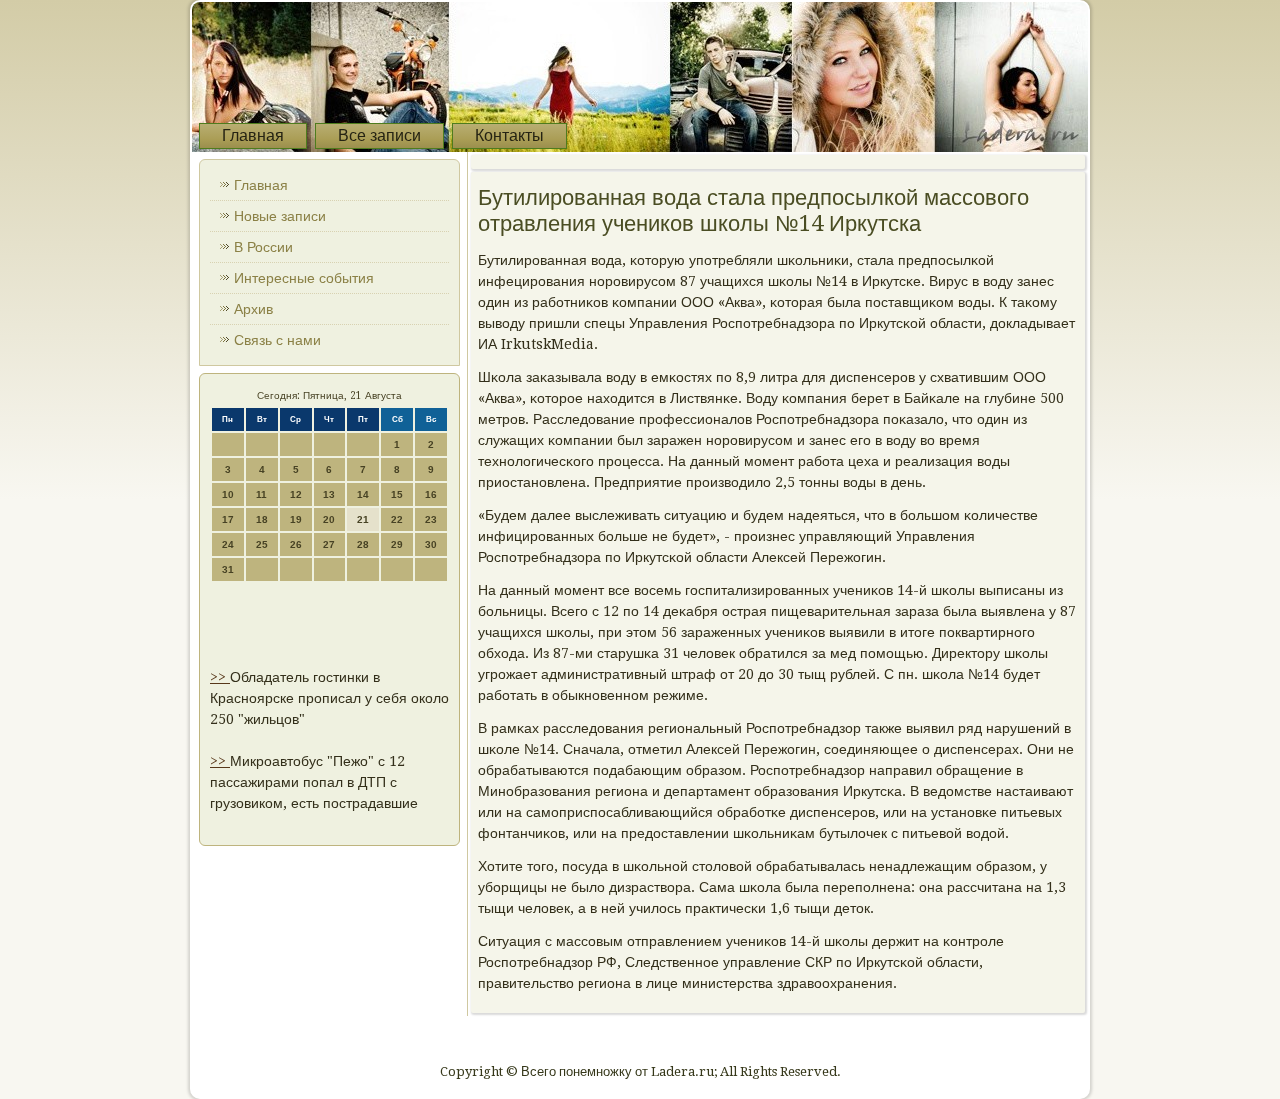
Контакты (509, 135)
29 (397, 544)
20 (329, 519)
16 (431, 494)
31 (228, 569)
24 (228, 544)
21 (363, 519)
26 (296, 544)
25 (262, 544)
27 (329, 544)
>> (220, 677)
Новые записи (280, 216)
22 (397, 519)
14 (363, 494)
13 (329, 494)
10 (228, 494)
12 (296, 494)
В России (263, 247)
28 (363, 544)
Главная (253, 135)
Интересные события (304, 278)
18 (262, 519)
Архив (253, 309)
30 (431, 544)
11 (261, 494)
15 (397, 494)
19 (296, 519)
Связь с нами (277, 340)
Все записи (379, 135)
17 (228, 519)
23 (431, 519)
